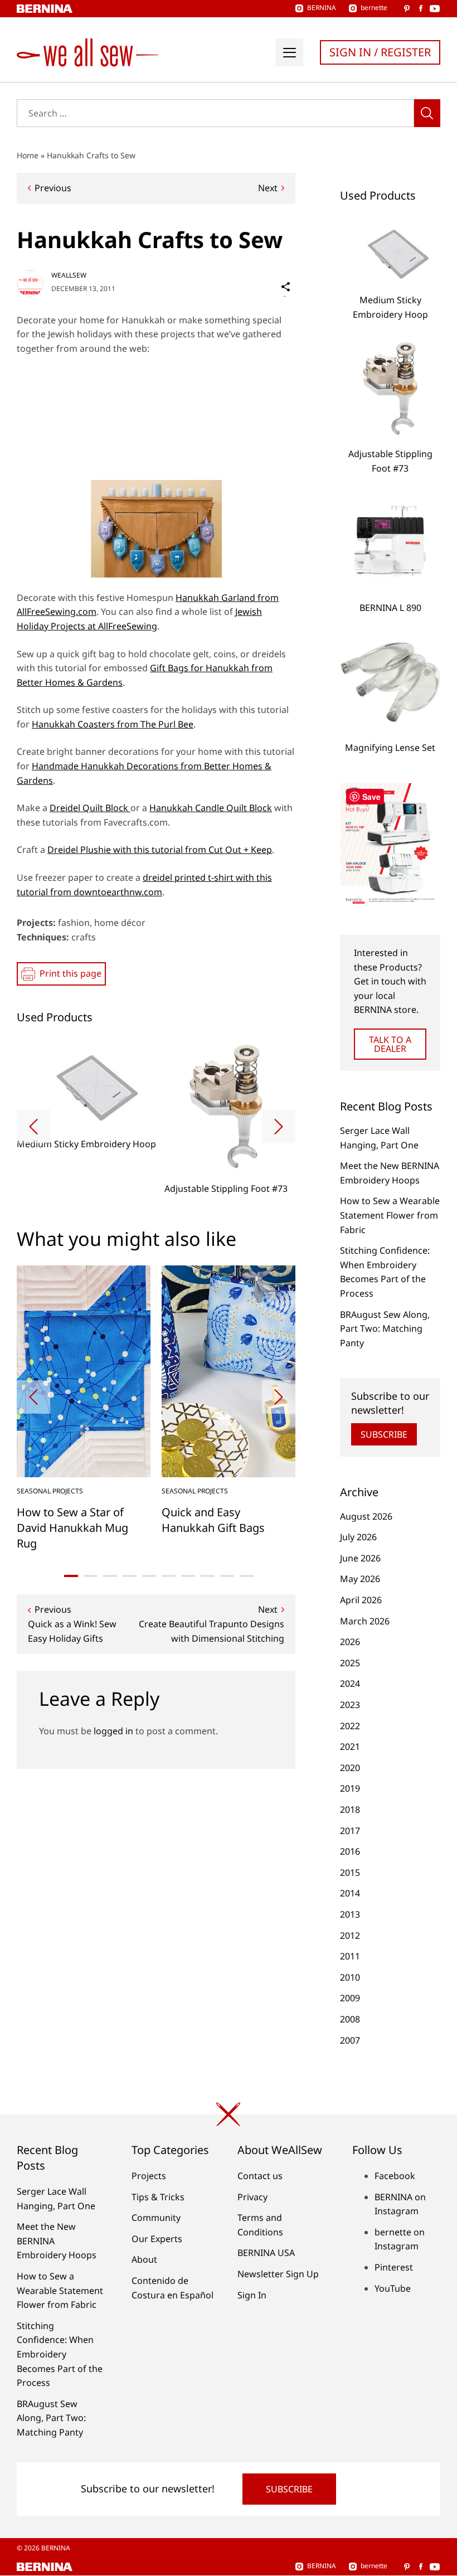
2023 (350, 1705)
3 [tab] (110, 1576)
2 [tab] (91, 1576)
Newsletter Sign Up (278, 2274)
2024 (350, 1684)
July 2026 (358, 1537)
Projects (149, 2176)
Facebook (395, 2176)
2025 (350, 1663)
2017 (350, 1831)
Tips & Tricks (158, 2197)
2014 (350, 1893)
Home (28, 155)
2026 (350, 1642)
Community (156, 2218)
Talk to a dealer (390, 1044)
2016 (350, 1851)
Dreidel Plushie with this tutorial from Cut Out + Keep (160, 850)
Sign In (252, 2295)
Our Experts (157, 2239)
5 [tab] (149, 1576)
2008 (350, 2019)
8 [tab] (208, 1576)
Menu (289, 52)
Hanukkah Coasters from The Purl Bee (113, 724)
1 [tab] (71, 1576)
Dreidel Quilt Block (90, 808)
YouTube (393, 2288)
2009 (350, 1998)
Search (427, 113)
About (144, 2259)
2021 (350, 1747)
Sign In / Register (380, 52)
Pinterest (394, 2267)
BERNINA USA (266, 2253)
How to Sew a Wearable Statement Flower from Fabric (390, 1215)
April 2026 (361, 1600)
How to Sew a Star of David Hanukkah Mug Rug (72, 1528)
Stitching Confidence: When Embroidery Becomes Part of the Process (60, 2354)
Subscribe (384, 1434)
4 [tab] (130, 1576)
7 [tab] (188, 1576)
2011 (350, 1956)
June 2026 (360, 1558)
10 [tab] (247, 1576)
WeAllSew (69, 275)
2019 (350, 1788)
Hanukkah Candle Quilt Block (211, 808)
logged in (113, 1731)
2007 (350, 2040)
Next (268, 188)
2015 (350, 1872)
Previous (53, 188)
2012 (350, 1935)
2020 (350, 1768)
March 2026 (365, 1621)
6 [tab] (169, 1576)
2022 (350, 1726)
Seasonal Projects (50, 1491)
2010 (350, 1977)
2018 (350, 1809)
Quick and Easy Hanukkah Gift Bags (213, 1520)
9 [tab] (227, 1576)
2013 (350, 1914)
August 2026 (366, 1516)
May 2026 (360, 1579)
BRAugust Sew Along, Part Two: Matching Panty (385, 1329)
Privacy (252, 2197)
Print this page (71, 973)
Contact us (260, 2176)
